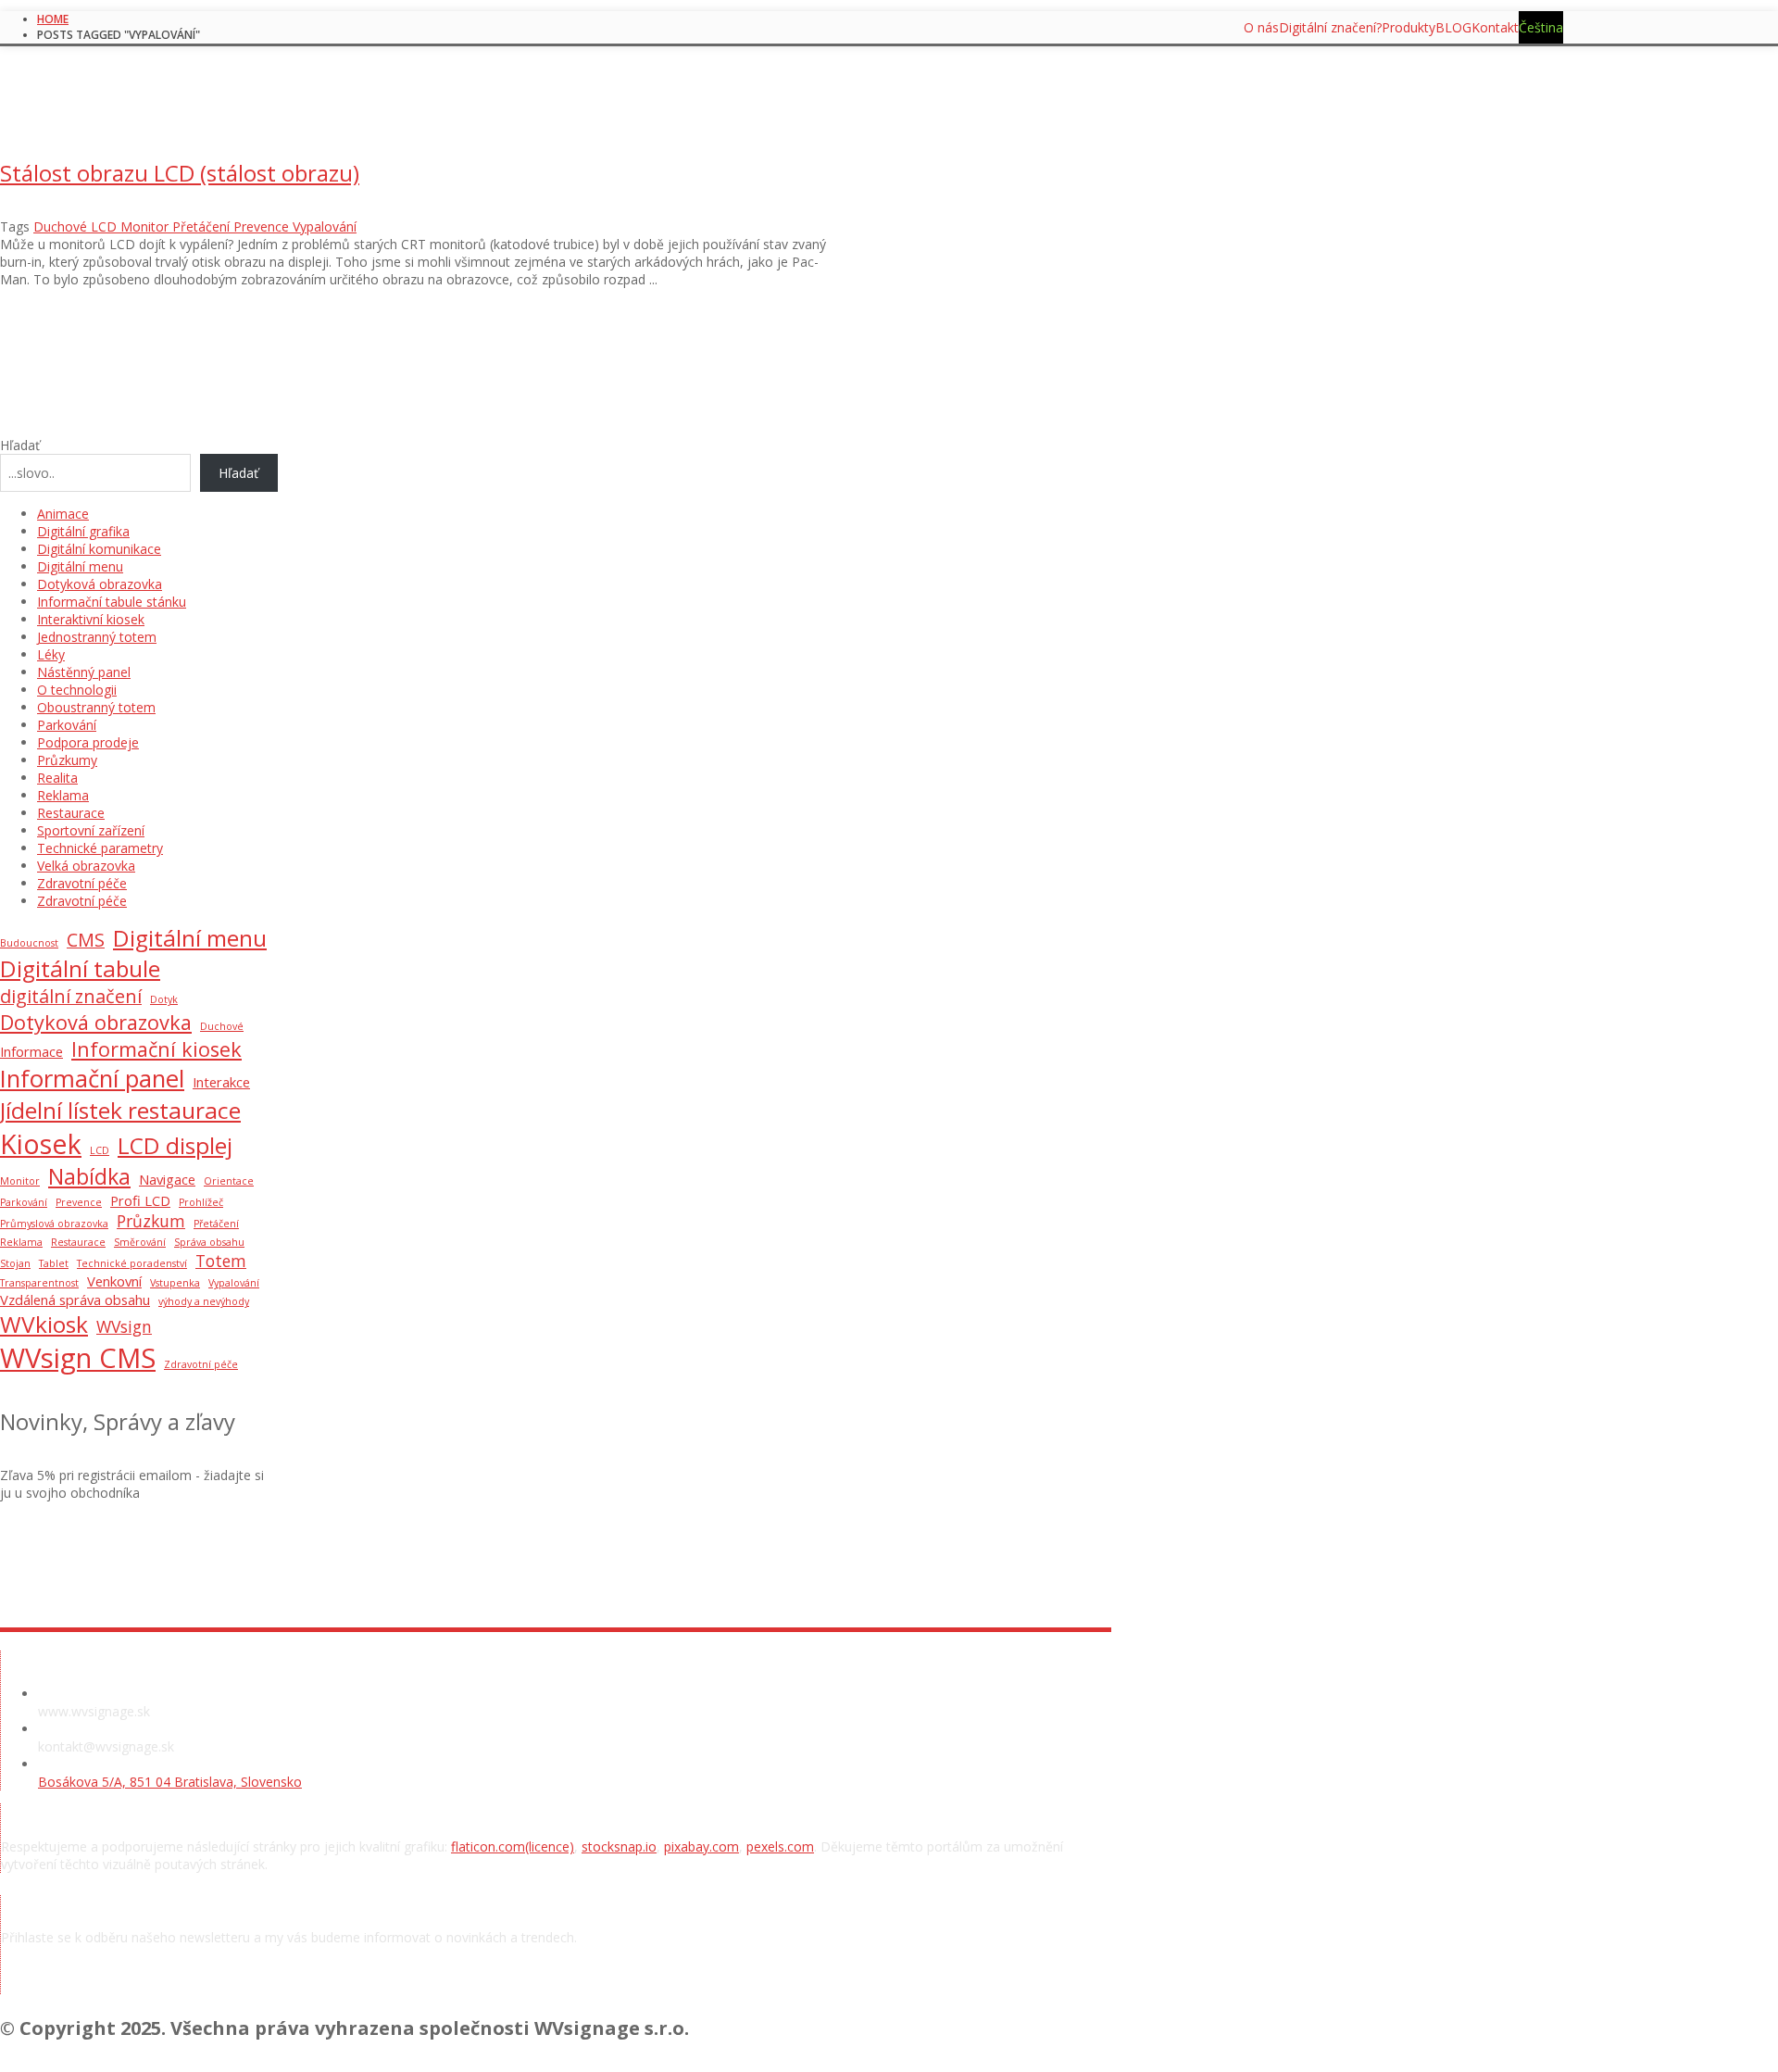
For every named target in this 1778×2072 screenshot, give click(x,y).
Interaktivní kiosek (91, 619)
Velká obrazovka (86, 866)
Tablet (54, 1263)
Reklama (63, 795)
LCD (100, 1150)
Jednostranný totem (97, 637)
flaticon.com (488, 1846)
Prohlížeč (201, 1202)
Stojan (15, 1263)
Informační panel (92, 1079)
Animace (63, 514)
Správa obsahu (209, 1242)
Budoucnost (29, 943)
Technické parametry (100, 848)
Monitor (20, 1181)
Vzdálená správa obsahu (75, 1300)
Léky (51, 654)
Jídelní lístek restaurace (120, 1110)
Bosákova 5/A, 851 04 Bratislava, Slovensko (170, 1782)
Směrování (140, 1242)
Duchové (222, 1026)
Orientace (229, 1181)
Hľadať (20, 445)
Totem (221, 1261)
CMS (86, 940)
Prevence (79, 1202)
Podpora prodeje (88, 742)
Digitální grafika (83, 531)
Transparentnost (39, 1283)
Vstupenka (175, 1283)
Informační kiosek (157, 1049)
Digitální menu (80, 566)
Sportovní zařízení (91, 830)
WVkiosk (44, 1324)
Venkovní (114, 1281)
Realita (57, 778)
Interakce (221, 1082)
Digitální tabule (80, 968)
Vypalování (234, 1283)
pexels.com (780, 1846)
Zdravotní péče (82, 883)
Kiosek (41, 1143)
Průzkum (151, 1221)
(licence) (550, 1846)
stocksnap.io (619, 1846)
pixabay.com (701, 1846)
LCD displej (175, 1145)
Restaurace (71, 813)
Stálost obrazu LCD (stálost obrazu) (180, 173)
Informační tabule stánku (112, 602)
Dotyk (164, 999)
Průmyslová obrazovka (54, 1224)
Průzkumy (67, 760)
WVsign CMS (78, 1358)
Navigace (167, 1179)
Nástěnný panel (84, 672)
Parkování (67, 725)
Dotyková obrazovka (100, 584)
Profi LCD (140, 1200)
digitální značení (71, 996)
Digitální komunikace (99, 549)
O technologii (77, 690)
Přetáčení (216, 1224)
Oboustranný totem (96, 707)
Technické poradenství (132, 1263)
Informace (31, 1051)
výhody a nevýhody (204, 1301)
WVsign (124, 1326)
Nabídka (89, 1176)
